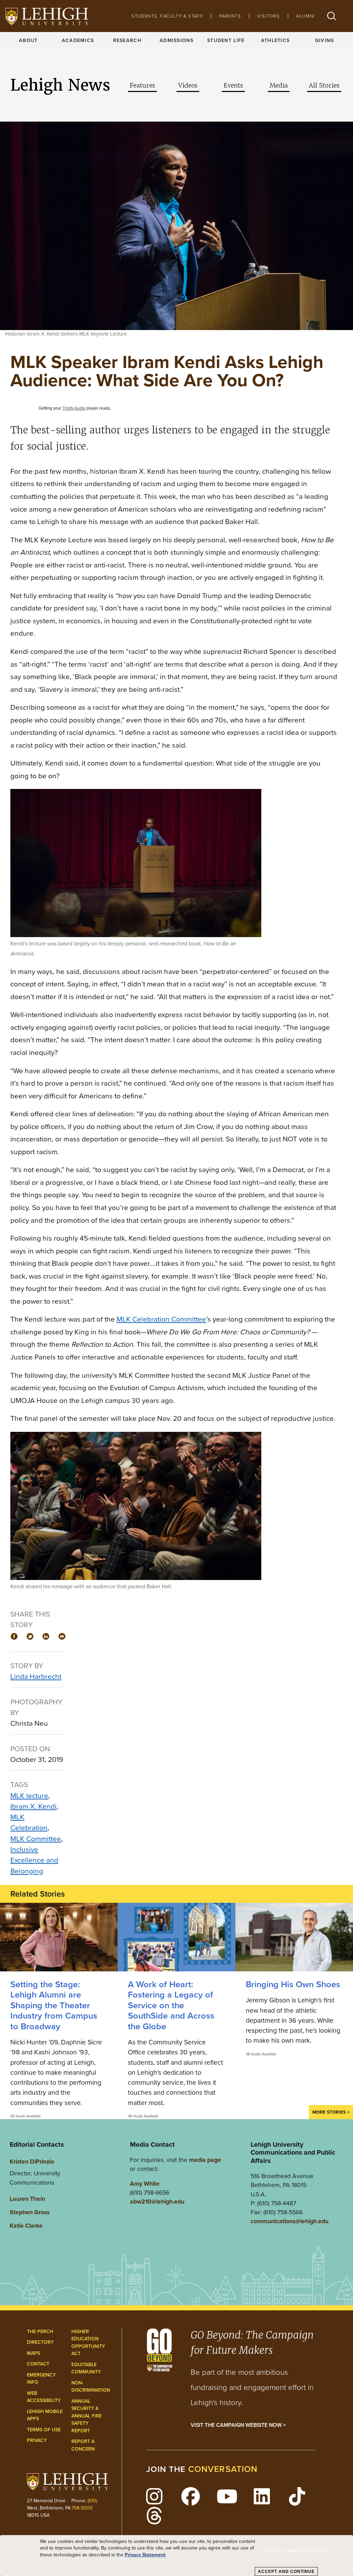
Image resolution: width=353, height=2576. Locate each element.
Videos (188, 85)
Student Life (226, 40)
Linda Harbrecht (36, 1676)
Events (233, 85)
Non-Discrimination (91, 2387)
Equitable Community (86, 2368)
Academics (78, 40)
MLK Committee (36, 1839)
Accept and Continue (286, 2572)
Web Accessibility (44, 2397)
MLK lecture (29, 1795)
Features (142, 85)
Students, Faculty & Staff (167, 16)
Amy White (145, 2184)
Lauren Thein (27, 2199)
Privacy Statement (145, 2555)
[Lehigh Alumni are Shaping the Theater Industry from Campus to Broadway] (59, 1937)
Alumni (305, 16)
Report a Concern (83, 2445)
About (28, 40)
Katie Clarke (26, 2226)
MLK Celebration (29, 1822)
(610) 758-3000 (84, 2504)
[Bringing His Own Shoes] (294, 1937)
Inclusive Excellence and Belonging (34, 1860)
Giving (325, 40)
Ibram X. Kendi (33, 1806)
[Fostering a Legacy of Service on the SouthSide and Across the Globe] (176, 1937)
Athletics (275, 40)
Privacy (37, 2440)
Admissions (176, 40)
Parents (230, 16)
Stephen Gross (30, 2212)
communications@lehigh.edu (290, 2221)
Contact (38, 2364)
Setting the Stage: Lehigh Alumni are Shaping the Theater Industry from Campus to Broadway (54, 2005)
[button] (332, 16)
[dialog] (176, 2556)
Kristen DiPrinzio (32, 2162)
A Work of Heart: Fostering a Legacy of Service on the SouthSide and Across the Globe (171, 2005)
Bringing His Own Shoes (293, 1984)
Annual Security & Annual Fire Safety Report (87, 2416)
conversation (223, 2469)
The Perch (40, 2332)
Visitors (269, 16)
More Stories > (331, 2112)
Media (279, 85)
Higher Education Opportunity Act (88, 2343)
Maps (33, 2353)
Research (127, 40)
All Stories (324, 85)
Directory (40, 2342)
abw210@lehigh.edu (157, 2202)
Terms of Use (44, 2430)
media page (205, 2160)
